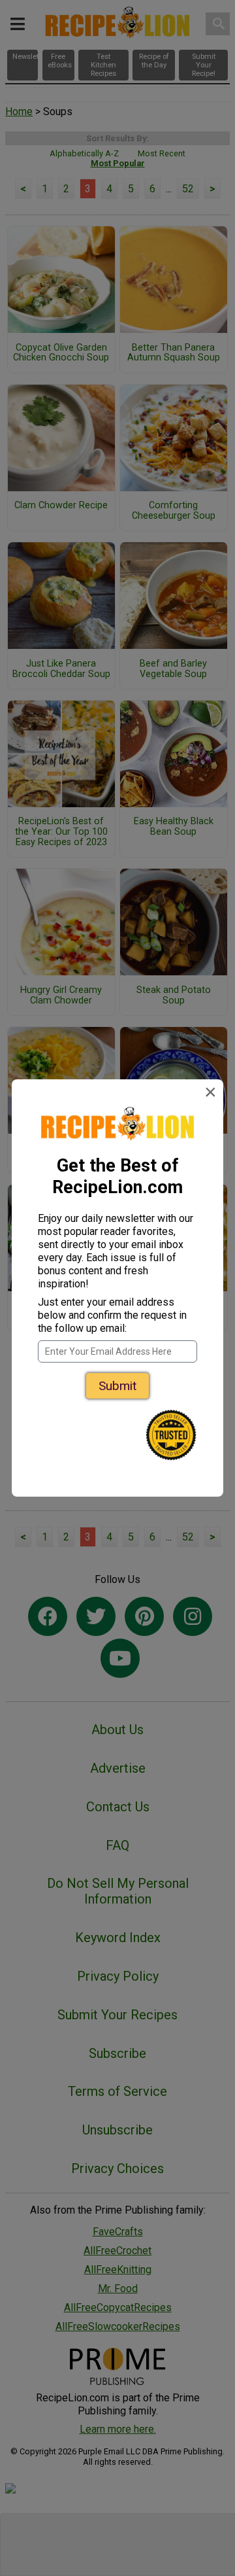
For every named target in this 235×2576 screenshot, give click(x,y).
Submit (117, 1386)
